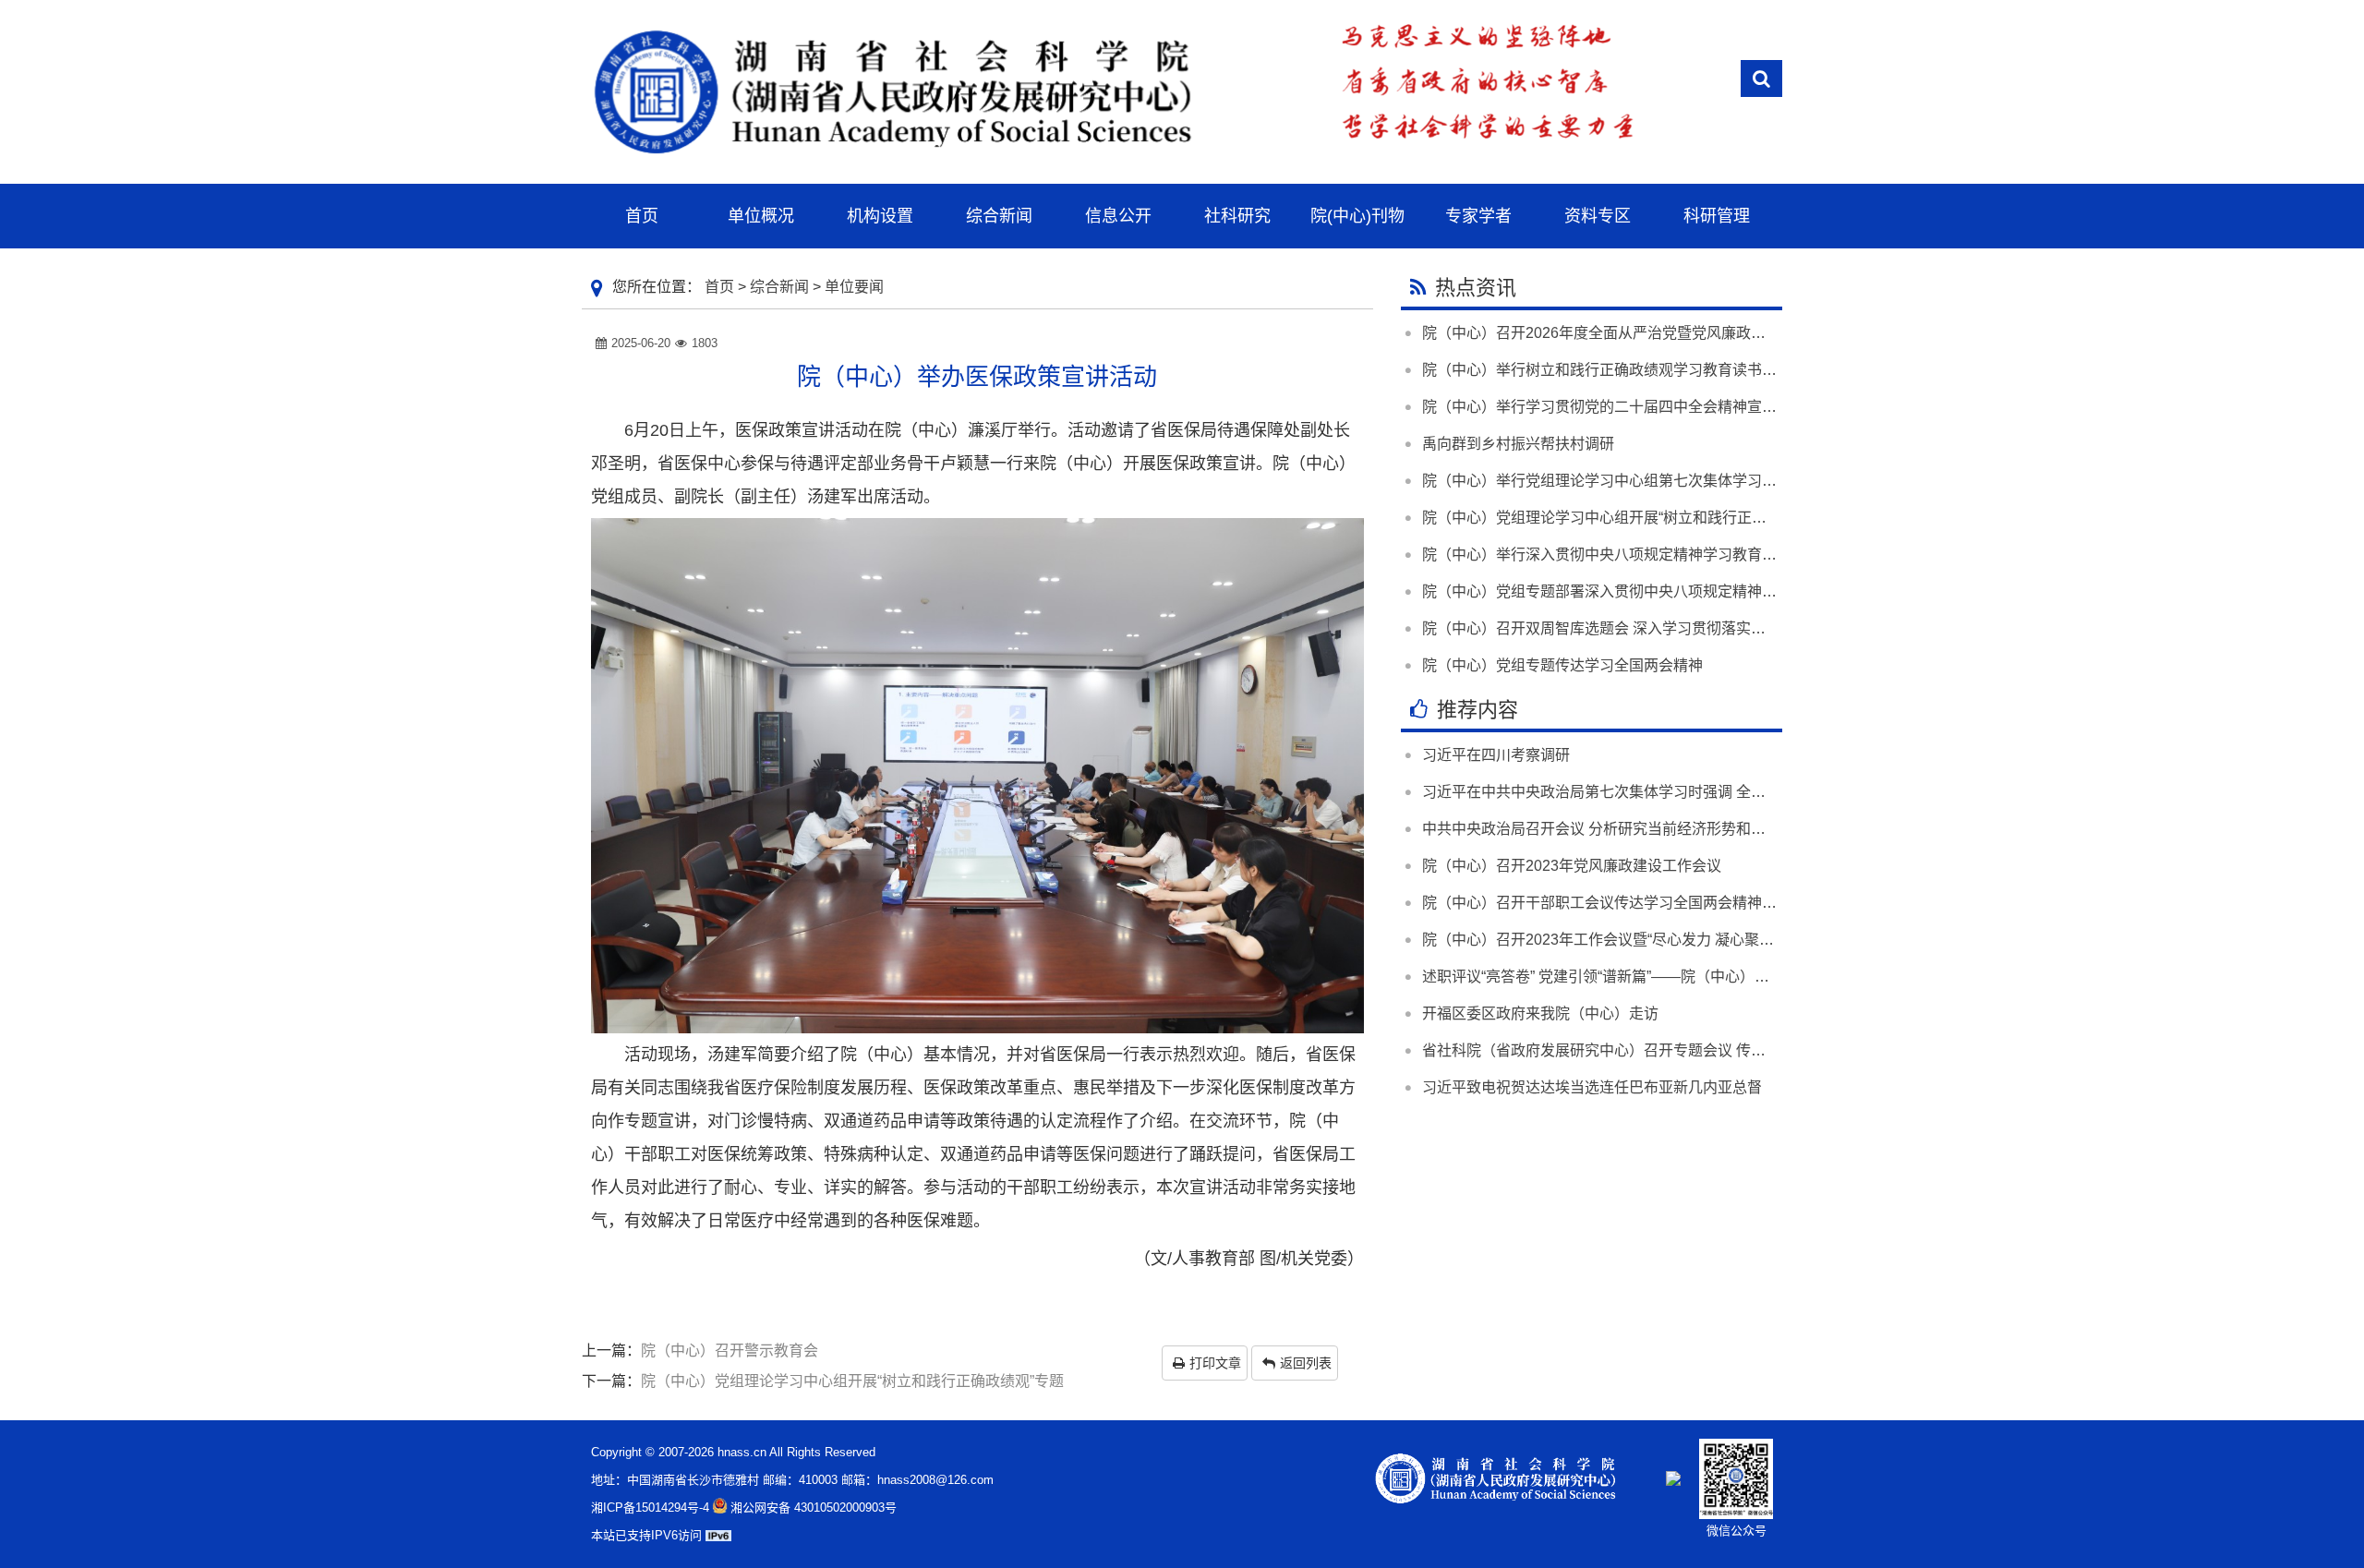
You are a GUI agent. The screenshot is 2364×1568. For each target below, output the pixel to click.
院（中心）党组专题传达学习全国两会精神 (1562, 665)
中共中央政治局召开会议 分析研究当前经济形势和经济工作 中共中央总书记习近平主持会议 (1721, 829)
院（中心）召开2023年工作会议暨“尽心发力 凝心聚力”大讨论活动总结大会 (1667, 940)
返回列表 (1306, 1363)
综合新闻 (779, 287)
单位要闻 (854, 287)
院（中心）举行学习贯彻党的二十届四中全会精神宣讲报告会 (1622, 407)
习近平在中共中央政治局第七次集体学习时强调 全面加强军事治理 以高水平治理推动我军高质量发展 (1751, 792)
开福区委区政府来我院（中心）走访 (1540, 1013)
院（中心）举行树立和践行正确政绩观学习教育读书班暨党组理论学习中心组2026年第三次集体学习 (1749, 370)
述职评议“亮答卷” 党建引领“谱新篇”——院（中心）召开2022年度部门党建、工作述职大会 (1716, 977)
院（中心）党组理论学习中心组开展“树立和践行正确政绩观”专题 (852, 1381)
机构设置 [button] (880, 216)
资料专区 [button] (1598, 216)
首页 (719, 287)
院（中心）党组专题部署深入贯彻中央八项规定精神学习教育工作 (1636, 591)
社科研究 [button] (1237, 216)
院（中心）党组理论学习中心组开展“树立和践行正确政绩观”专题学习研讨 (1663, 518)
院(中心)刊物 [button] (1357, 216)
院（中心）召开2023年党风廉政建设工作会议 (1572, 866)
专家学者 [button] (1478, 216)
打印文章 (1215, 1363)
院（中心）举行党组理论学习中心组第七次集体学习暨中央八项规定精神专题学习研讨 (1703, 481)
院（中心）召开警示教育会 (730, 1351)
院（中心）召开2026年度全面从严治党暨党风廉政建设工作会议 (1631, 333)
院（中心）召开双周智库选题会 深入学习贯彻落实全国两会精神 (1631, 628)
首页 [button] (642, 216)
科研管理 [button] (1717, 216)
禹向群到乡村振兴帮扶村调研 (1518, 444)
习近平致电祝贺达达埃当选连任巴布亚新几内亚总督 (1592, 1087)
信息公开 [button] (1118, 216)
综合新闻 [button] (999, 216)
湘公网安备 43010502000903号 (814, 1508)
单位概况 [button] (761, 216)
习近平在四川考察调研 (1496, 755)
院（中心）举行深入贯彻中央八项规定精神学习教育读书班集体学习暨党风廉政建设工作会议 (1725, 555)
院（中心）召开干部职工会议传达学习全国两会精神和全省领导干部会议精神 (1673, 903)
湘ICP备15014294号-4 (650, 1508)
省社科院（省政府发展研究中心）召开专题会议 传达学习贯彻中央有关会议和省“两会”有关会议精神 (1746, 1050)
